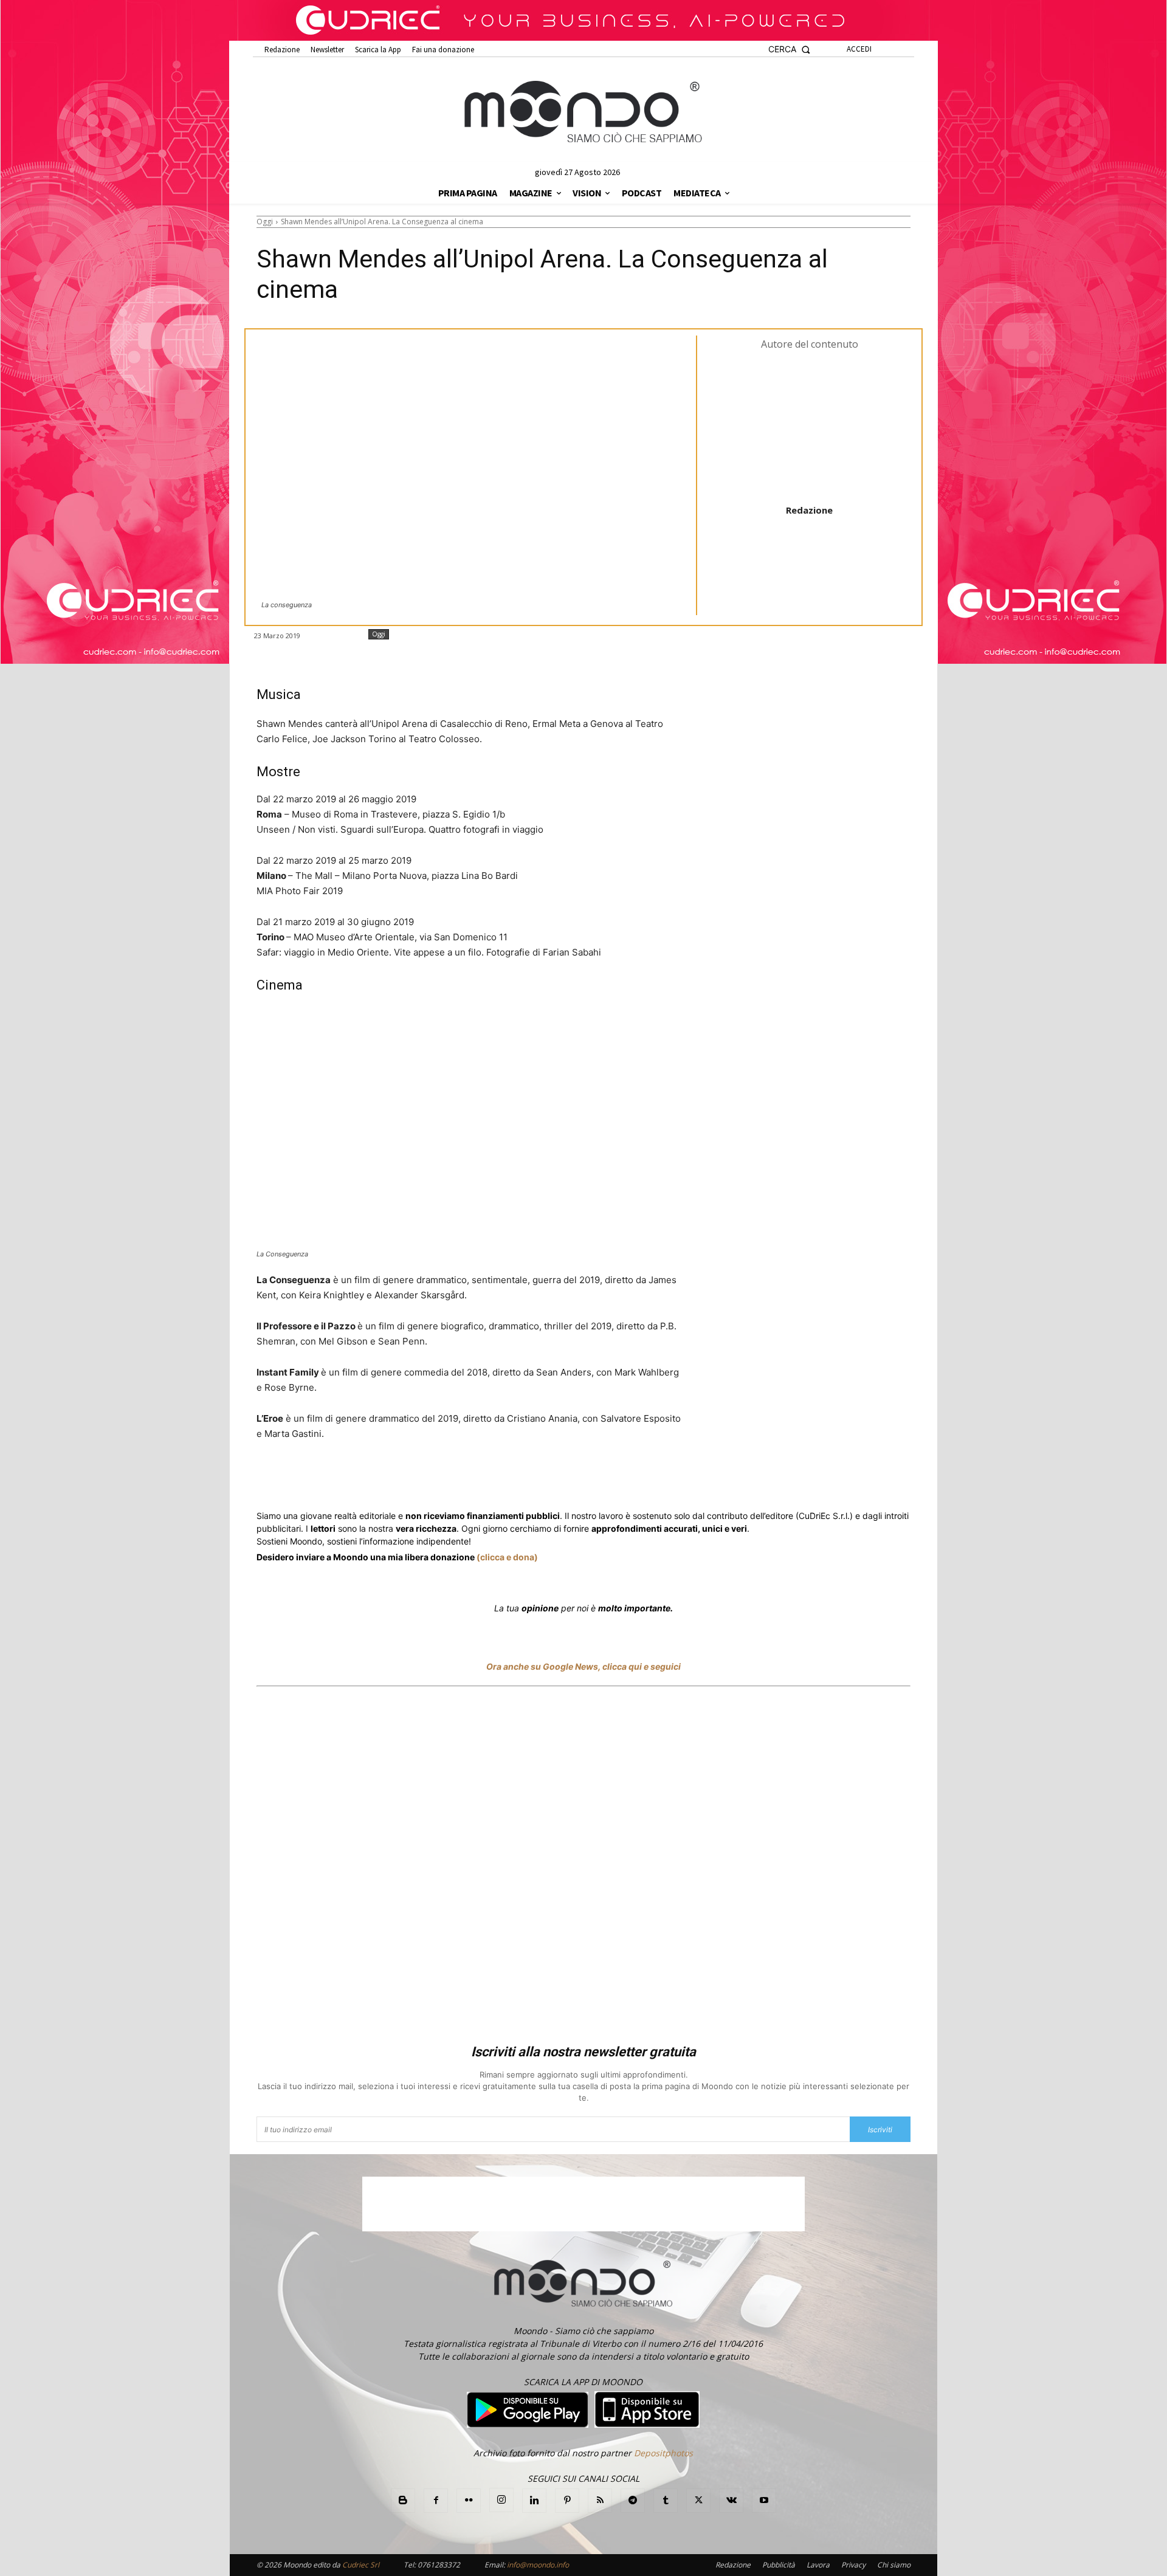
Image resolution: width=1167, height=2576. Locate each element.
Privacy (853, 2565)
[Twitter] (372, 1479)
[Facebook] (344, 1479)
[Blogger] (403, 2501)
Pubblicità (779, 2565)
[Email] (528, 1479)
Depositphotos (663, 2453)
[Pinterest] (567, 2501)
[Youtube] (764, 2501)
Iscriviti (880, 2130)
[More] (584, 1479)
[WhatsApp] (444, 1479)
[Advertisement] (583, 1867)
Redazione (809, 510)
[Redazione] (810, 426)
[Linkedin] (472, 1479)
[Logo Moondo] (583, 112)
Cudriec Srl (360, 2565)
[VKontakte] (731, 2501)
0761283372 (439, 2565)
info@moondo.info (538, 2565)
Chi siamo (894, 2565)
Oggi (265, 222)
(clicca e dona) (507, 1557)
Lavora (818, 2565)
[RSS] (600, 2501)
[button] (789, 50)
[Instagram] (501, 2500)
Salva (415, 1480)
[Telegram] (500, 1479)
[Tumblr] (556, 1479)
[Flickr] (469, 2501)
